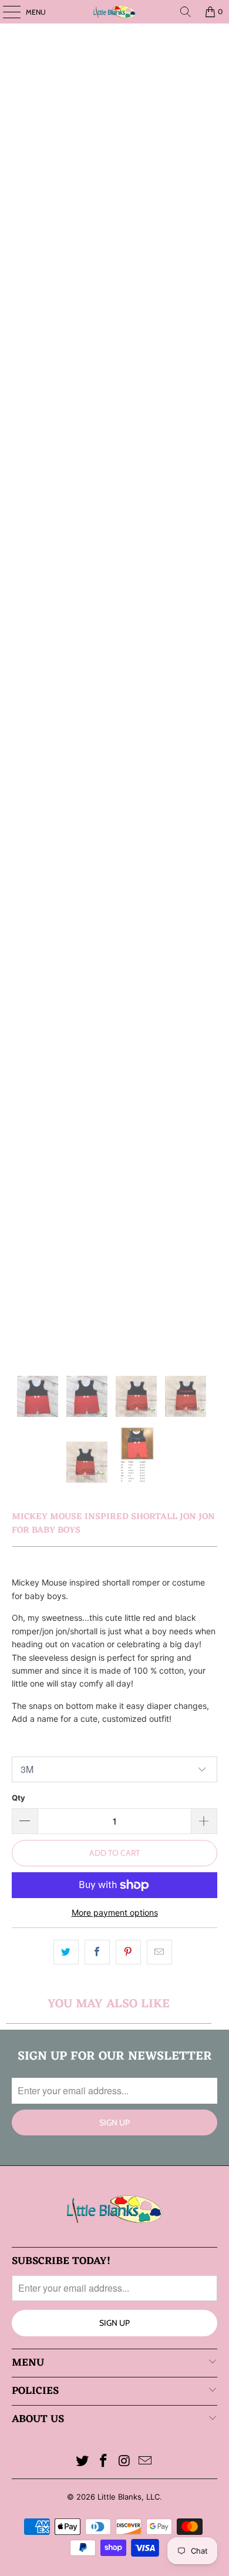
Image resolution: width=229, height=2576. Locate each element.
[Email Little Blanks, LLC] (146, 2462)
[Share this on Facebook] (97, 1952)
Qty (18, 1798)
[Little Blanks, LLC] (115, 12)
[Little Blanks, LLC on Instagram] (124, 2462)
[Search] (186, 12)
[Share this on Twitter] (66, 1952)
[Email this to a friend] (159, 1952)
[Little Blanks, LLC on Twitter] (83, 2462)
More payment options (115, 1912)
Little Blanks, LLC (129, 2497)
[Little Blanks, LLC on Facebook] (103, 2462)
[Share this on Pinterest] (128, 1952)
